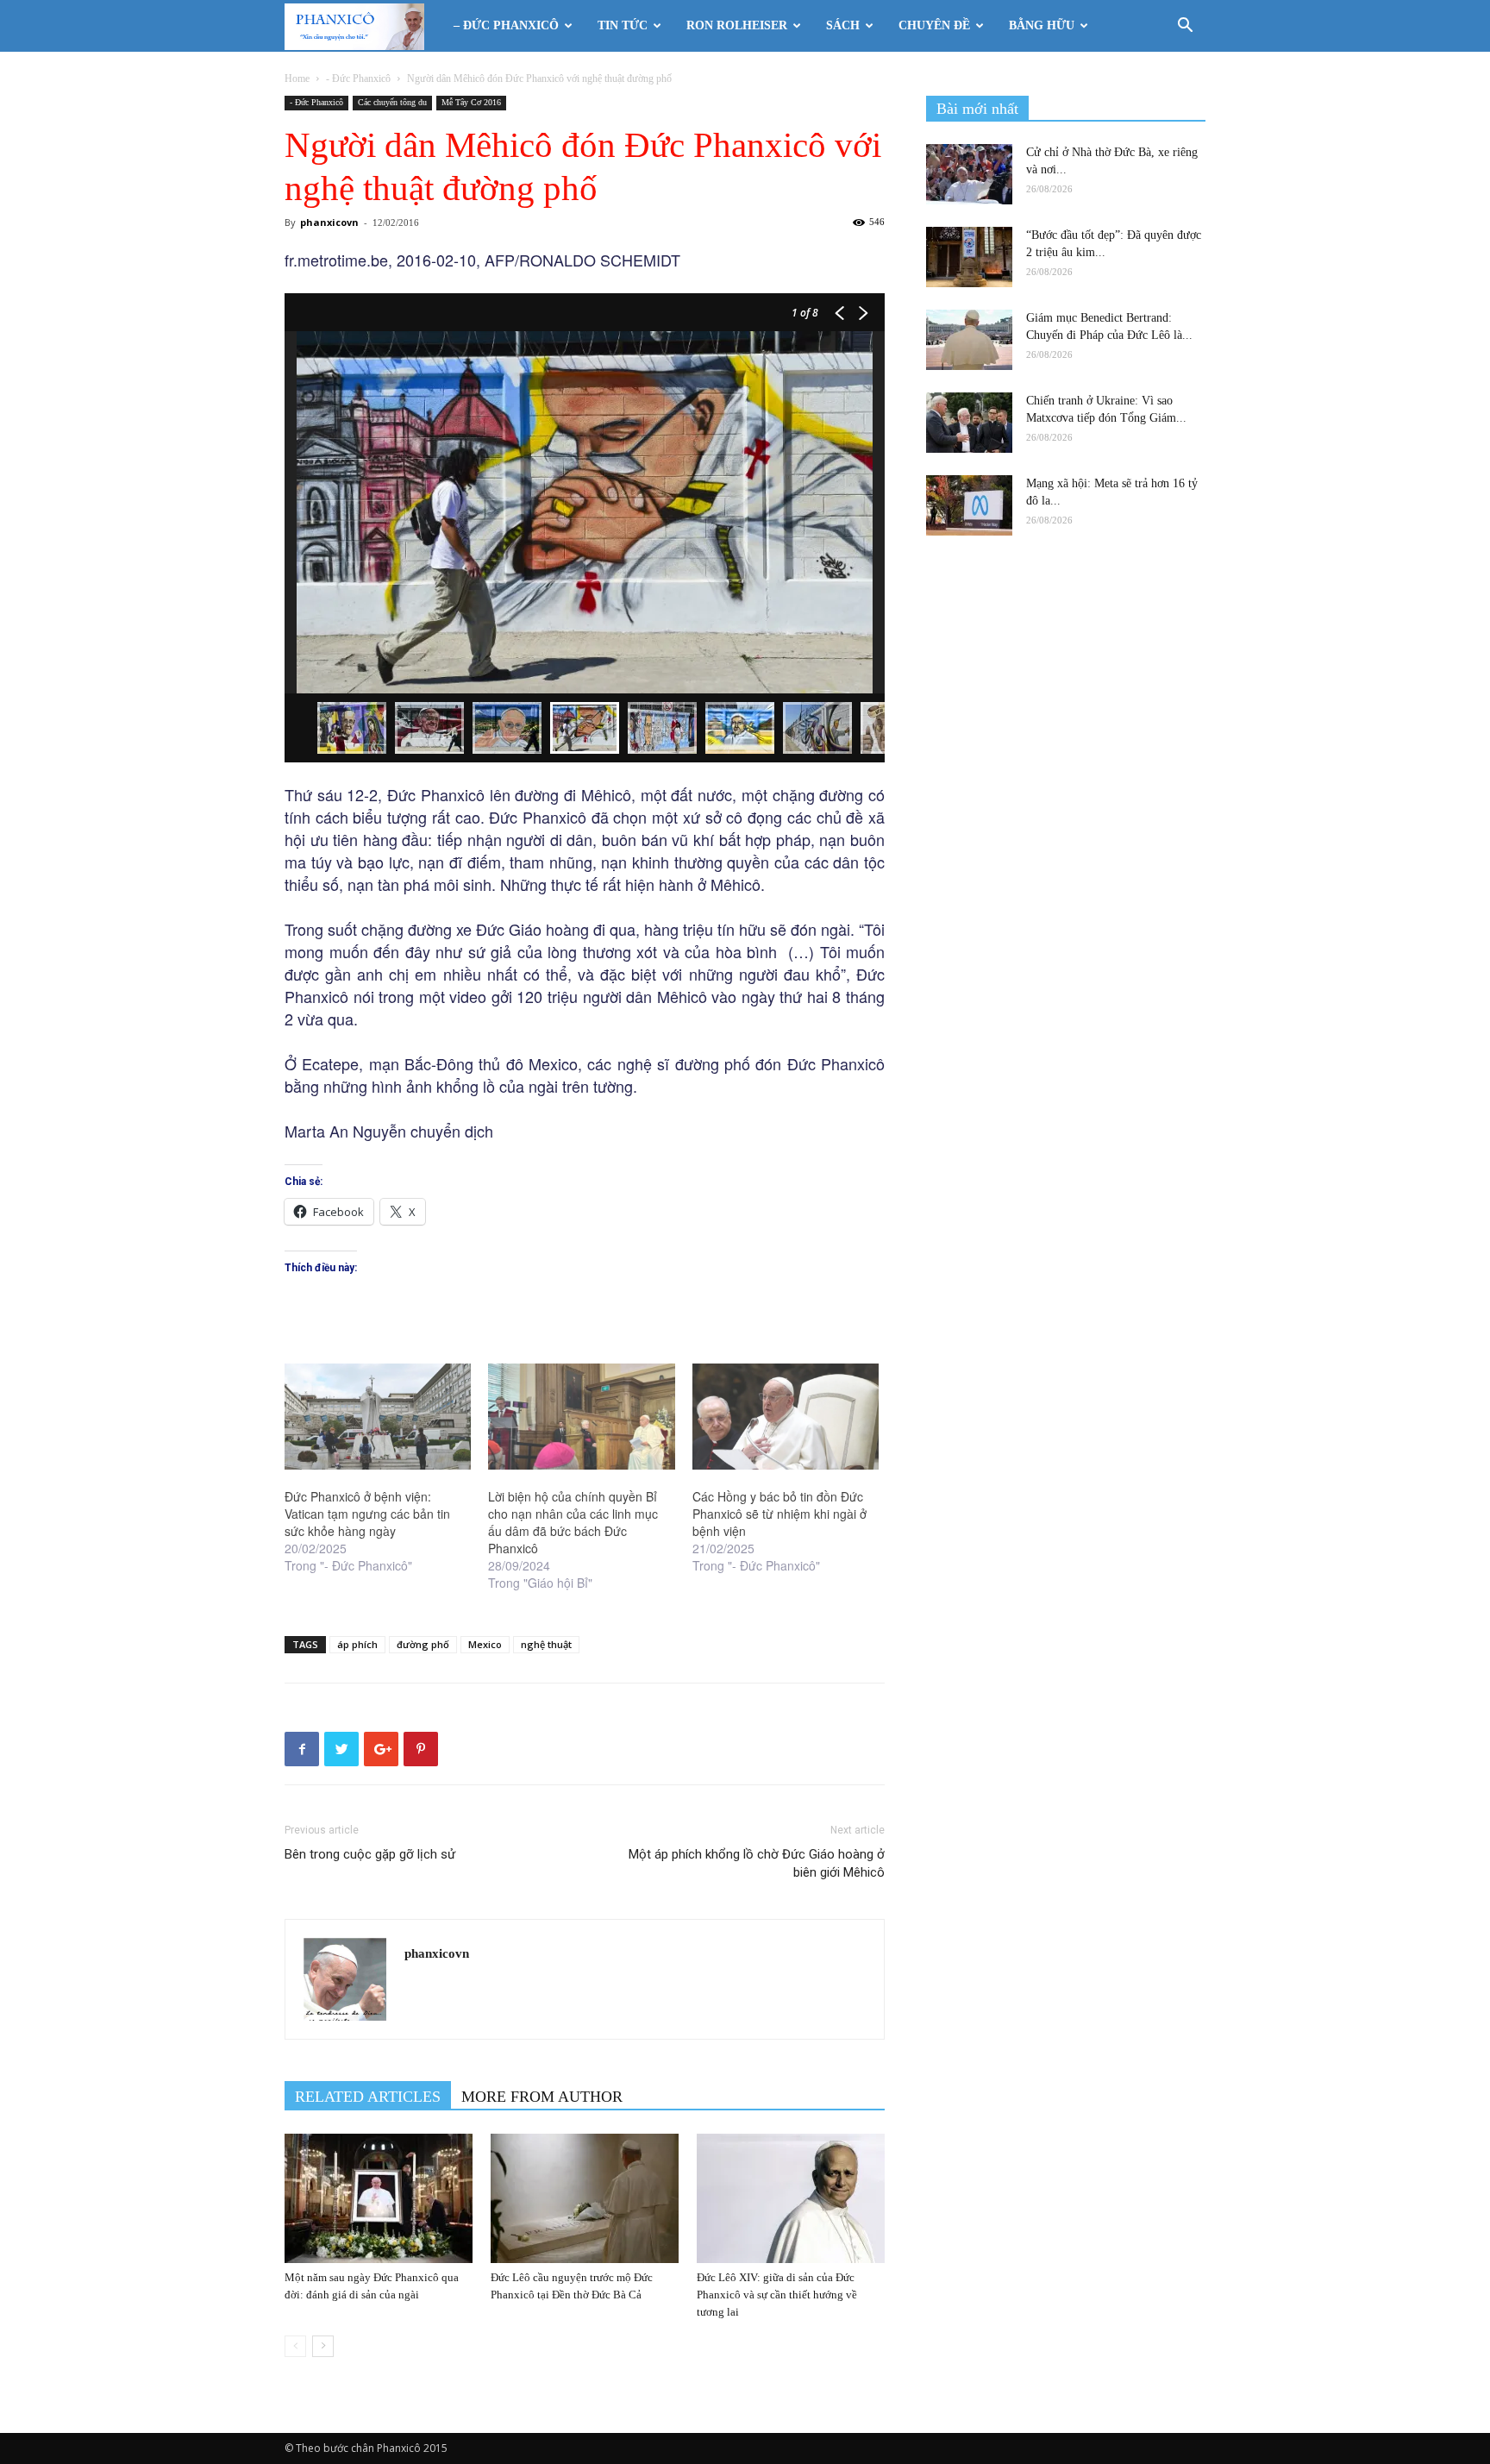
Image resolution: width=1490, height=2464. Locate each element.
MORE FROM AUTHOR (542, 2097)
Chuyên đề (934, 25)
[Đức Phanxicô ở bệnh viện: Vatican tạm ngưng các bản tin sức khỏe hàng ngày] (378, 1417)
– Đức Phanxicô (506, 25)
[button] (1185, 27)
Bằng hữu (1042, 25)
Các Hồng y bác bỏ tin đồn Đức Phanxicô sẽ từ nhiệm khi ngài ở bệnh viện (779, 1514)
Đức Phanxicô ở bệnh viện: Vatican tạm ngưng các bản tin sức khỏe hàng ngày (367, 1514)
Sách (843, 25)
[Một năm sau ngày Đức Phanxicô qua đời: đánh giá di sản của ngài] (379, 2198)
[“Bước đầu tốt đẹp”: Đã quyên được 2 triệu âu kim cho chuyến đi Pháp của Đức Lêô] (969, 257)
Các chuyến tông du (392, 102)
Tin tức (623, 25)
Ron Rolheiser (737, 25)
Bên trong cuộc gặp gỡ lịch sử (370, 1854)
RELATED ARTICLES (368, 2097)
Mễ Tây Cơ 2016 (471, 102)
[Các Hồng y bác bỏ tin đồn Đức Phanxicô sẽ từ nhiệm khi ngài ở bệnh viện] (786, 1417)
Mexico (485, 1644)
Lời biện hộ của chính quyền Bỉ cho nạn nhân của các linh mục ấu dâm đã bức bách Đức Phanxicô (573, 1522)
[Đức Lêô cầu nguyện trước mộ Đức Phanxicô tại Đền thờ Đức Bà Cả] (585, 2198)
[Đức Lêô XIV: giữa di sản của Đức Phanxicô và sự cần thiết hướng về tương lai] (791, 2198)
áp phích (357, 1644)
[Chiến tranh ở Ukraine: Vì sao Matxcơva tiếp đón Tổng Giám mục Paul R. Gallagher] (969, 423)
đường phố (423, 1644)
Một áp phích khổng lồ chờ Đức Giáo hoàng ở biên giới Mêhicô (757, 1863)
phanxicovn (329, 222)
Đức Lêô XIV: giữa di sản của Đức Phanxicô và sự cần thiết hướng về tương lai (777, 2295)
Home (297, 78)
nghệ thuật (546, 1644)
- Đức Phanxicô (358, 78)
